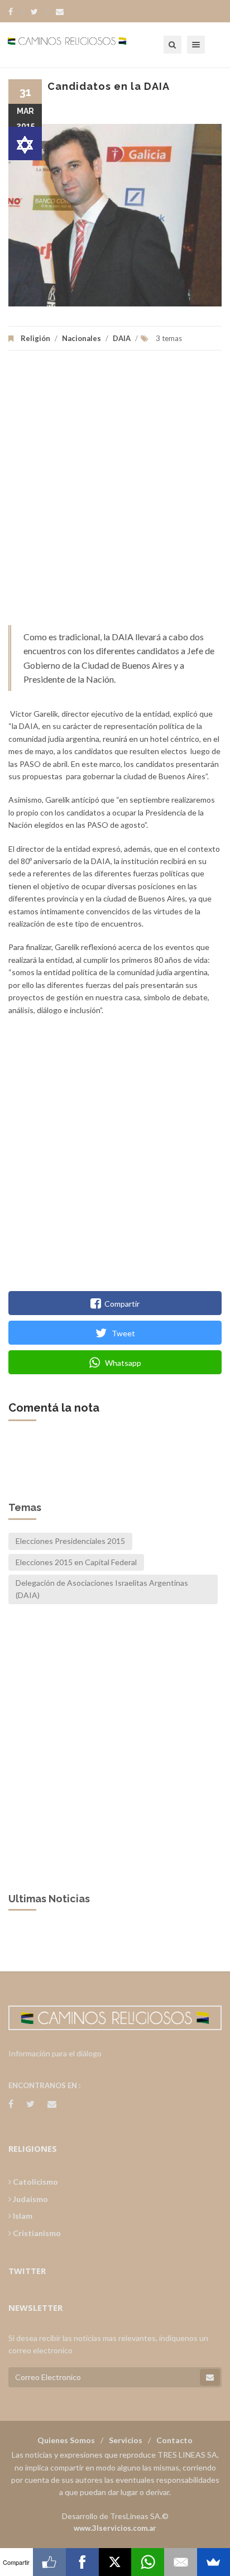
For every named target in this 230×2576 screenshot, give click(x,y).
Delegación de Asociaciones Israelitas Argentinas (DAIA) (102, 1589)
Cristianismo (36, 2233)
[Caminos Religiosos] (81, 45)
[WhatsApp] (148, 2562)
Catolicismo (35, 2182)
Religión (35, 338)
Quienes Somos (66, 2440)
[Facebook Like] (49, 2562)
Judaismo (30, 2199)
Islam (22, 2216)
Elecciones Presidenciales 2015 (70, 1541)
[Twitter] (40, 12)
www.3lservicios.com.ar (115, 2528)
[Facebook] (16, 12)
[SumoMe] (214, 2562)
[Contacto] (60, 12)
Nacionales (82, 338)
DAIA (122, 338)
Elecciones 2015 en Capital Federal (76, 1562)
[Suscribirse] (210, 2377)
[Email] (181, 2562)
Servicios (126, 2440)
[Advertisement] (115, 493)
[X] (115, 2562)
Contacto (174, 2440)
